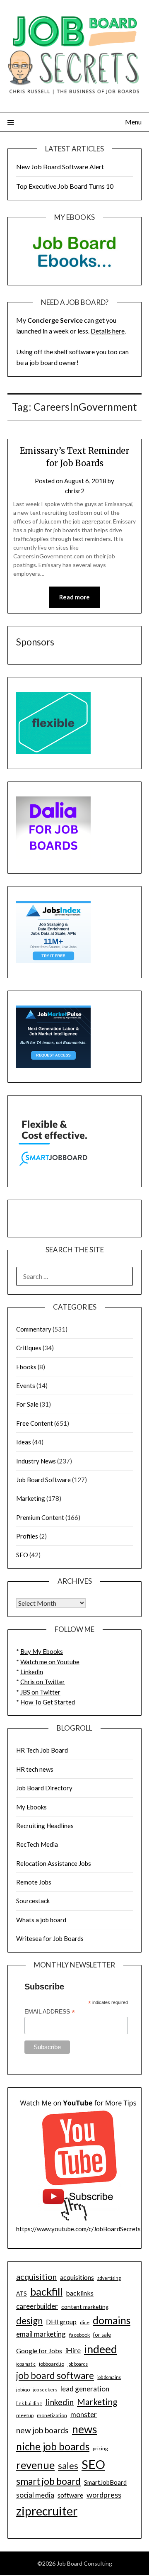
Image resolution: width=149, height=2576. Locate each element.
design (29, 2321)
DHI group (61, 2322)
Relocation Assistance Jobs (54, 1863)
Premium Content (40, 1517)
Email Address (50, 2012)
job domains (109, 2377)
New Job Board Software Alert (60, 167)
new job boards (42, 2430)
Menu (133, 122)
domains (112, 2320)
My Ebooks (31, 1807)
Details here (108, 331)
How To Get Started (48, 1702)
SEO (22, 1555)
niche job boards (53, 2446)
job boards (78, 2364)
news (85, 2429)
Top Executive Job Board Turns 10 (65, 186)
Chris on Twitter (43, 1682)
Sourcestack (33, 1901)
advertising (109, 2278)
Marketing (31, 1498)
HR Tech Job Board (42, 1750)
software (70, 2495)
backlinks (80, 2293)
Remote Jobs (34, 1882)
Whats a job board (41, 1920)
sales (68, 2466)
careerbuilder (37, 2306)
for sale (102, 2335)
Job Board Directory (44, 1788)
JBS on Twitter (40, 1692)
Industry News (36, 1461)
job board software (55, 2375)
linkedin (59, 2402)
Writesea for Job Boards (50, 1938)
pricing (100, 2448)
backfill (46, 2291)
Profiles (27, 1536)
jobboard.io (52, 2364)
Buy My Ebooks (42, 1651)
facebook (79, 2335)
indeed (101, 2349)
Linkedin (32, 1672)
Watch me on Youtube (50, 1662)
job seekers (45, 2390)
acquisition (36, 2277)
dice (85, 2322)
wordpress (104, 2495)
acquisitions (77, 2277)
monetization (52, 2415)
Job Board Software (43, 1480)
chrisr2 (75, 491)
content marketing (85, 2307)
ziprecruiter (47, 2511)
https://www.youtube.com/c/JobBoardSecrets (78, 2229)
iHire (73, 2351)
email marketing (41, 2334)
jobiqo (23, 2390)
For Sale (27, 1404)
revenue (35, 2465)
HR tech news (35, 1769)
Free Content (35, 1423)
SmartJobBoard (105, 2482)
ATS (22, 2294)
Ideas (24, 1442)
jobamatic (26, 2364)
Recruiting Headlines (45, 1826)
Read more (74, 597)
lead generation (85, 2389)
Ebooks (26, 1367)
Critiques (29, 1348)
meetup (25, 2415)
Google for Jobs (39, 2351)
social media (35, 2495)
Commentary (34, 1329)
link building (29, 2403)
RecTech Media (37, 1844)
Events (26, 1385)
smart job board (48, 2481)
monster (84, 2414)
